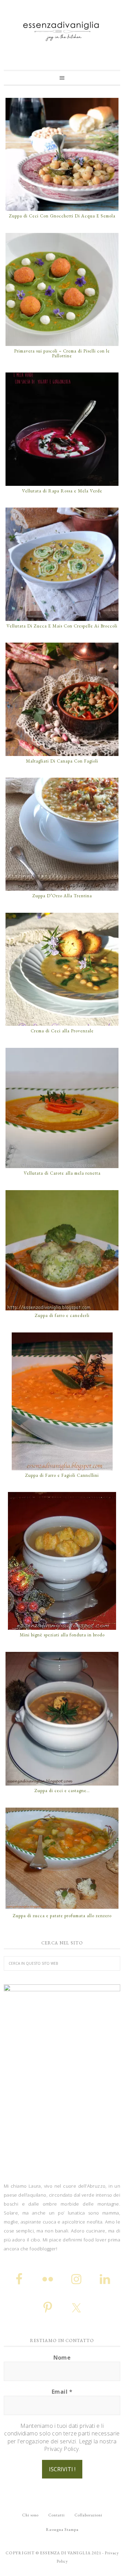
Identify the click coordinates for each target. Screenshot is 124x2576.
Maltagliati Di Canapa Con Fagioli (62, 761)
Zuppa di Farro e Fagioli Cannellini (62, 1475)
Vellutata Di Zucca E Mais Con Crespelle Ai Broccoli (62, 626)
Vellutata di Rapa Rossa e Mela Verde (62, 491)
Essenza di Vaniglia (62, 29)
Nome (62, 2358)
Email (62, 2392)
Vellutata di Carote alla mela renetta (62, 1173)
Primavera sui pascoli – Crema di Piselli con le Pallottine (62, 353)
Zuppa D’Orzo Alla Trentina (62, 896)
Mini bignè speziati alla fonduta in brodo (62, 1635)
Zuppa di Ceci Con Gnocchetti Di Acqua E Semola (62, 216)
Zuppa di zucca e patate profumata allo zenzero (62, 1916)
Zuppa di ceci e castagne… (62, 1791)
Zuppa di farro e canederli (62, 1315)
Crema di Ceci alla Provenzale (62, 1031)
